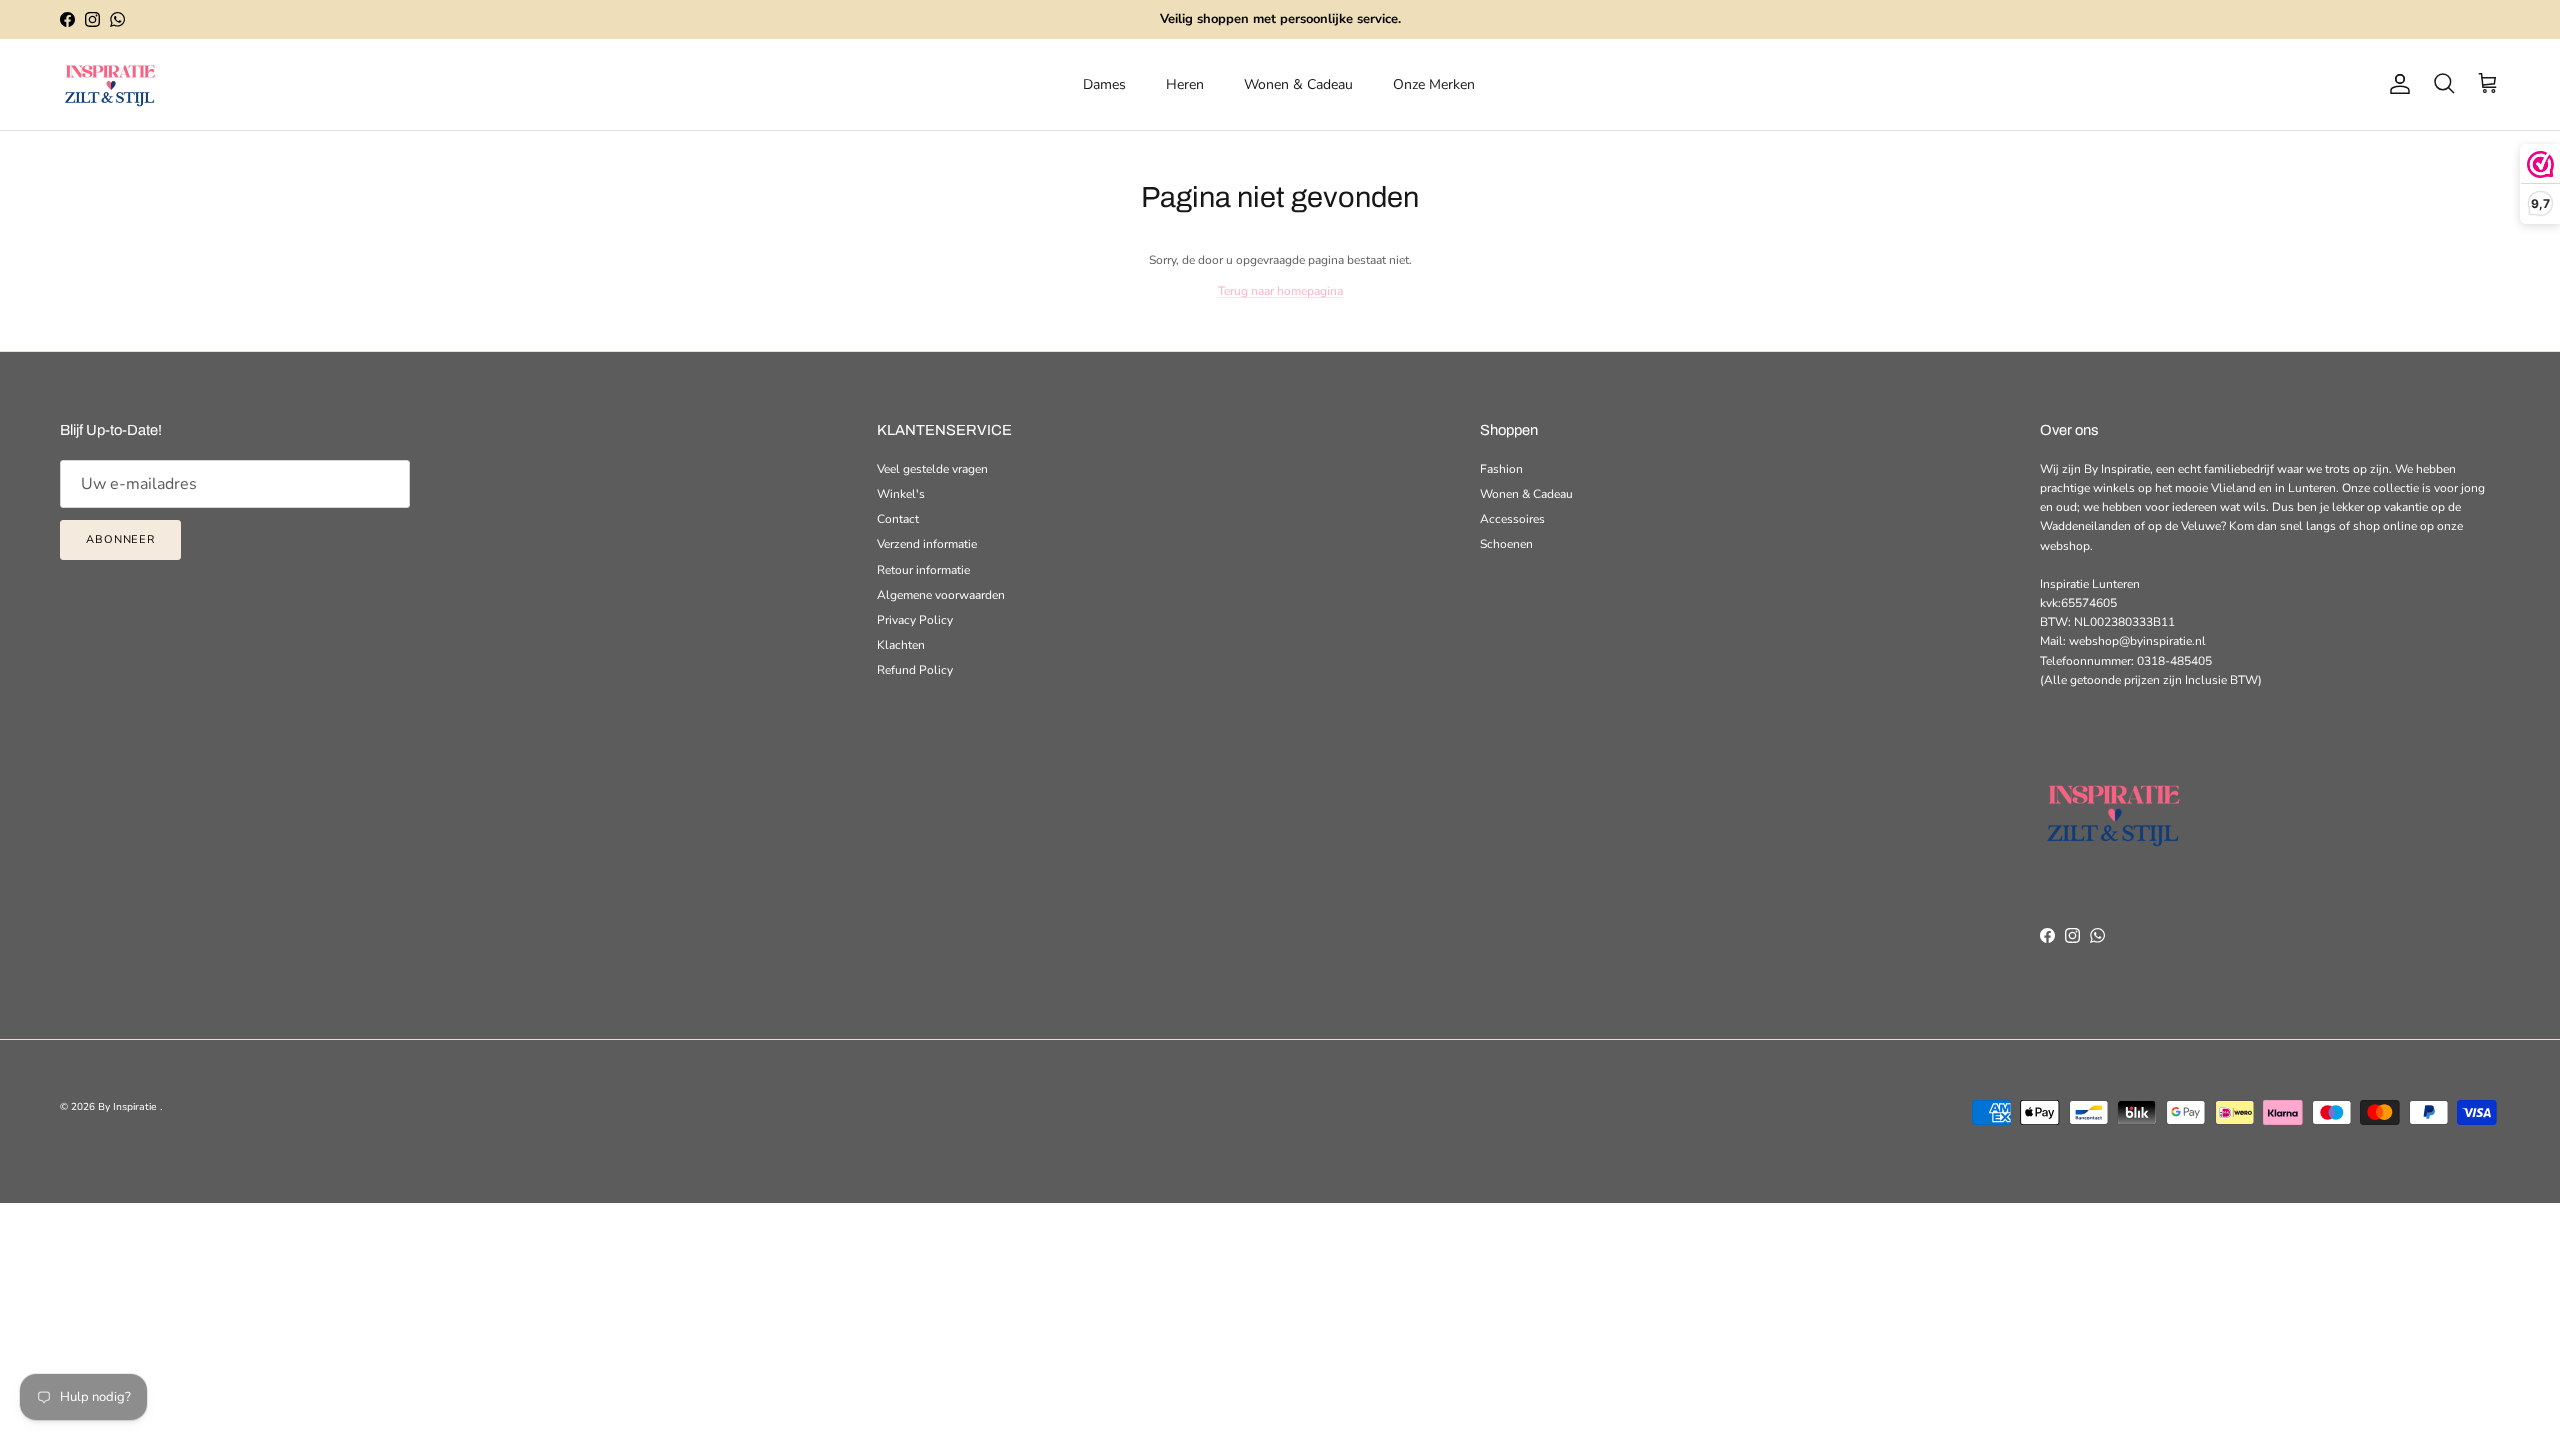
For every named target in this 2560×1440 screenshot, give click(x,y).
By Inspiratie (129, 1107)
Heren (1185, 84)
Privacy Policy (915, 620)
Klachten (901, 645)
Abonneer (120, 539)
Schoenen (1506, 544)
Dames (1104, 84)
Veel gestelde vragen (932, 469)
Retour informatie (923, 570)
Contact (898, 519)
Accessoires (1512, 519)
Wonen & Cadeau (1298, 84)
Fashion (1501, 469)
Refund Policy (915, 670)
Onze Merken (1434, 84)
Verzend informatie (927, 544)
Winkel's (901, 494)
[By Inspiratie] (110, 84)
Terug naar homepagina (1280, 291)
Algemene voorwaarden (941, 595)
